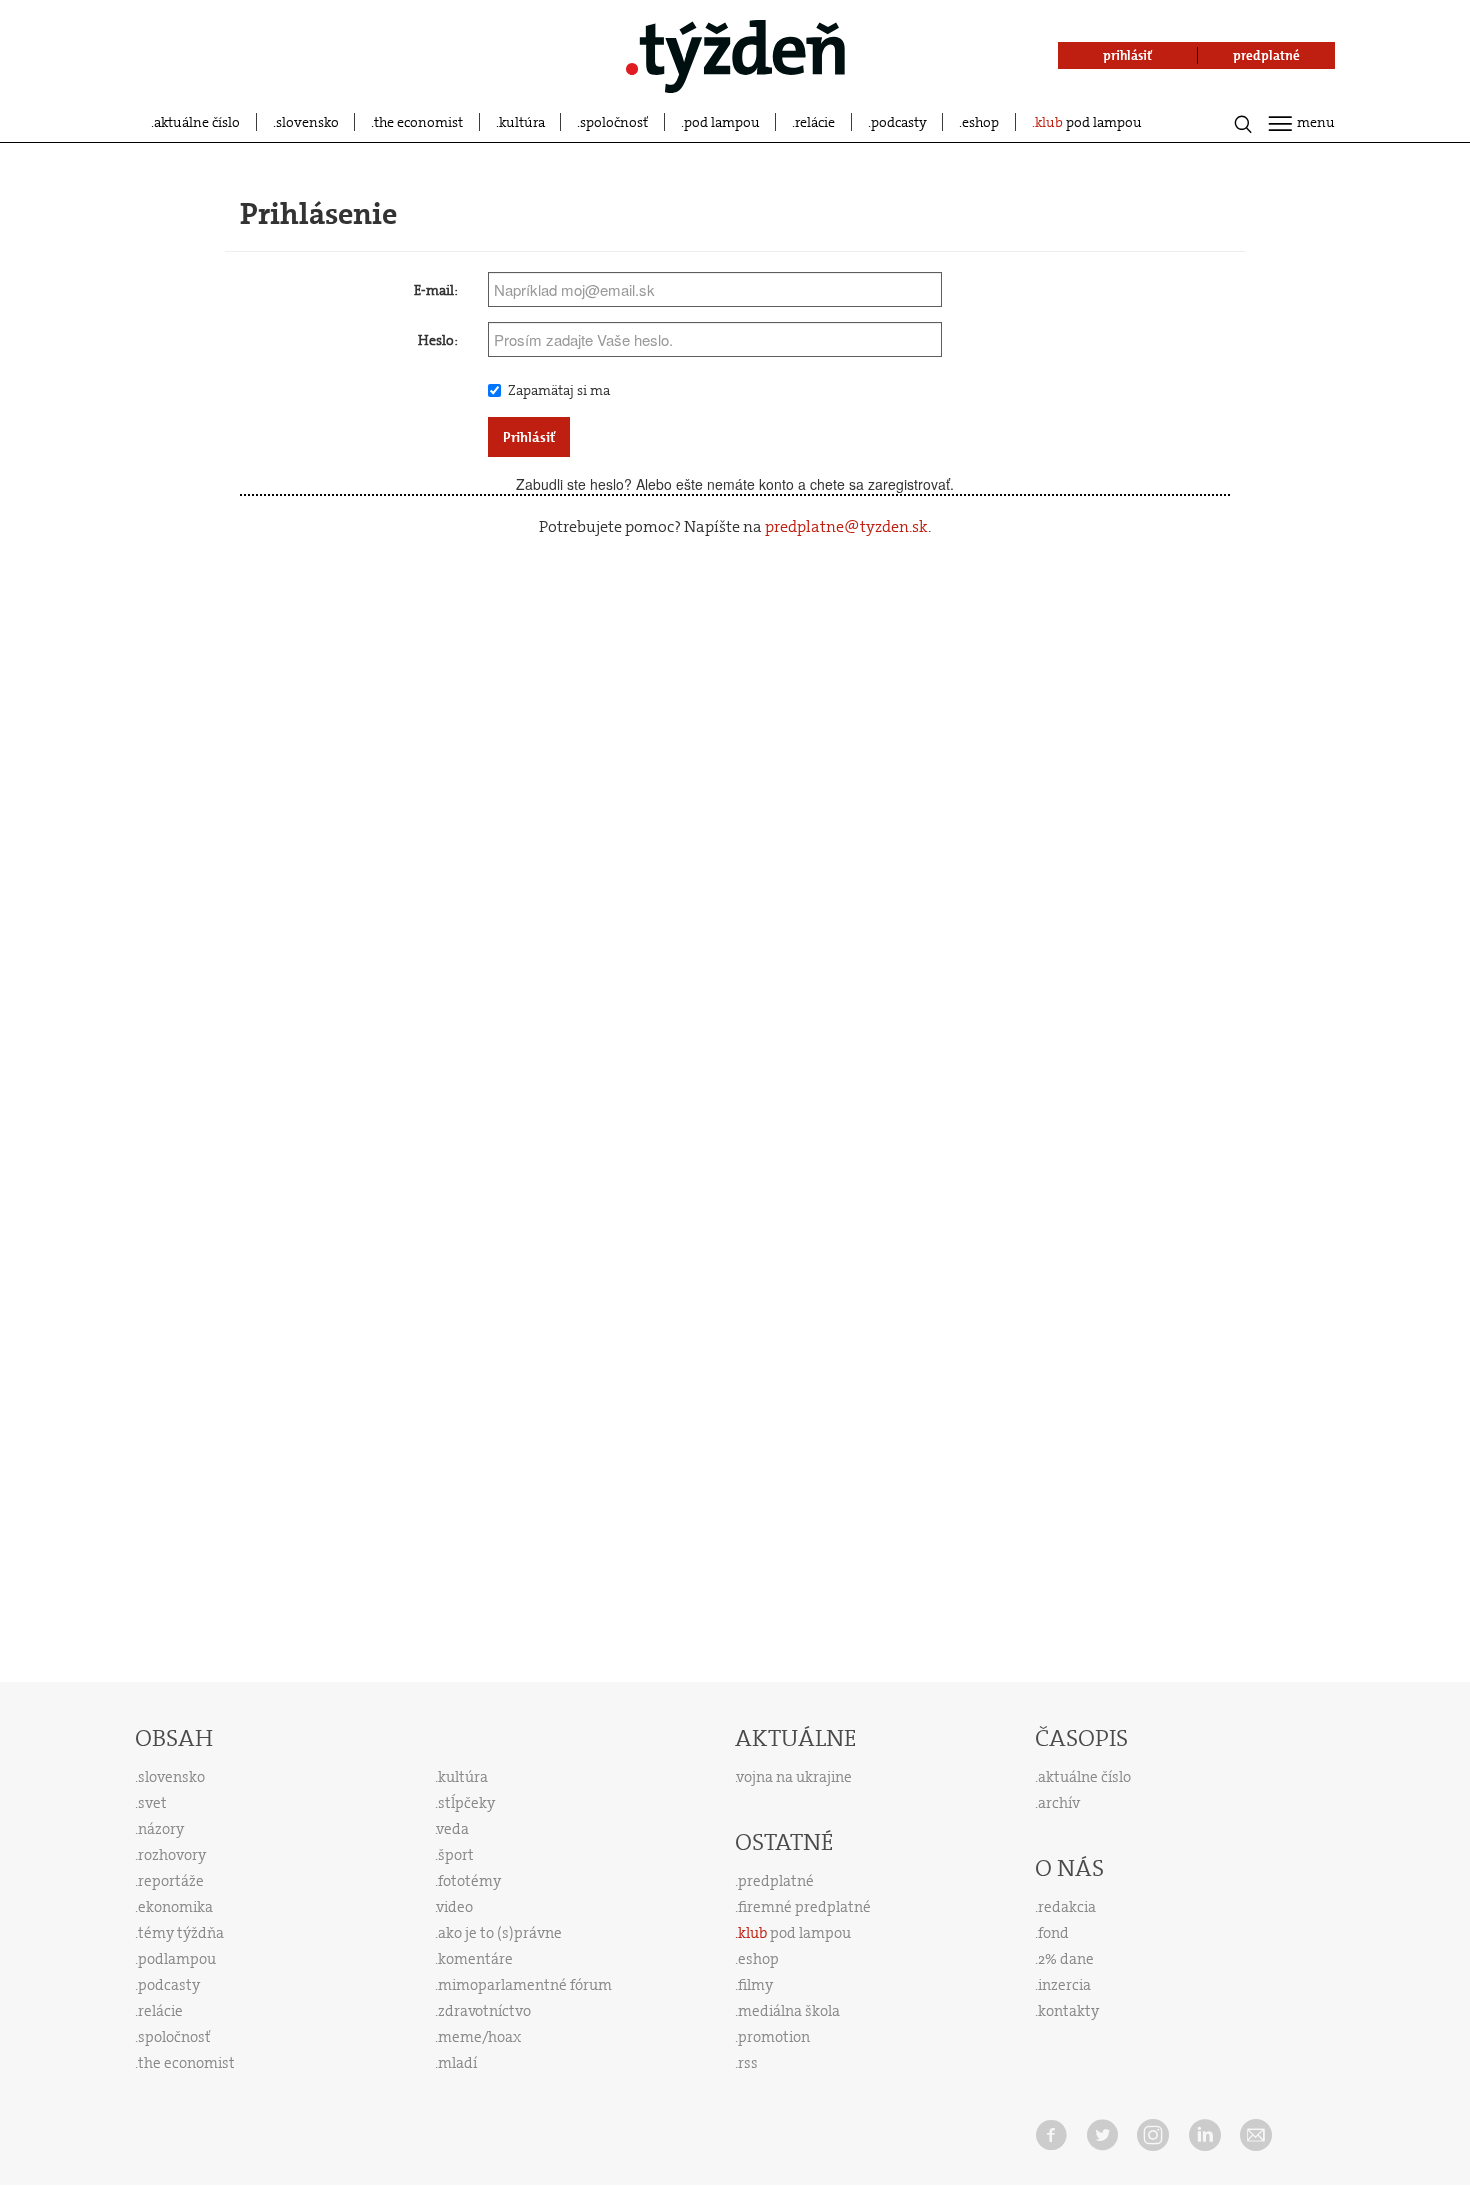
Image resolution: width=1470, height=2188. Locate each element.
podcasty (899, 122)
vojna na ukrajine (794, 1777)
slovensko (307, 122)
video (455, 1907)
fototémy (469, 1881)
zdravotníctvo (484, 2011)
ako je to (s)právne (500, 1933)
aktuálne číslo (197, 122)
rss (748, 2063)
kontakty (1068, 2011)
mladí (457, 2063)
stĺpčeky (466, 1803)
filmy (755, 1985)
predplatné (776, 1881)
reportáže (171, 1881)
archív (1059, 1803)
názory (161, 1829)
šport (456, 1855)
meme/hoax (479, 2037)
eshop (980, 122)
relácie (815, 122)
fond (1053, 1933)
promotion (774, 2037)
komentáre (475, 1959)
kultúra (522, 122)
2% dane (1066, 1959)
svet (152, 1803)
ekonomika (175, 1907)
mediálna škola (789, 2011)
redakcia (1067, 1907)
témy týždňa (181, 1933)
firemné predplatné (804, 1907)
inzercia (1064, 1985)
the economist (418, 122)
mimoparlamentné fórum (525, 1985)
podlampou (177, 1959)
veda (453, 1829)
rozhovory (172, 1855)
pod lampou (722, 122)
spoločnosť (614, 122)
